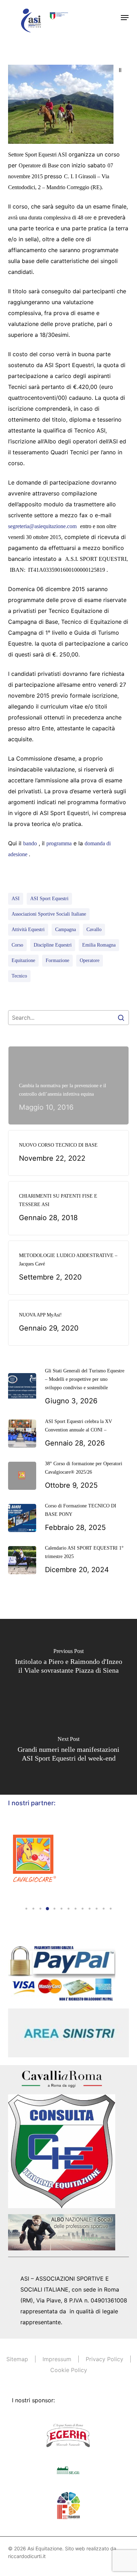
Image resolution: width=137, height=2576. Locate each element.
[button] (125, 18)
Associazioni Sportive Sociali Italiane (49, 914)
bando (30, 843)
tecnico (19, 976)
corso (17, 945)
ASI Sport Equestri (49, 899)
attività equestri (28, 930)
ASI (16, 899)
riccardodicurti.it (27, 2556)
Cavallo (94, 930)
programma (59, 843)
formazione (57, 960)
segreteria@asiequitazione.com (42, 526)
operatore (90, 960)
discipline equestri (53, 945)
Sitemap (17, 2359)
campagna (66, 930)
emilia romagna (99, 945)
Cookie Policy (69, 2370)
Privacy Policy (105, 2359)
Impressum (57, 2359)
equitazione (23, 960)
